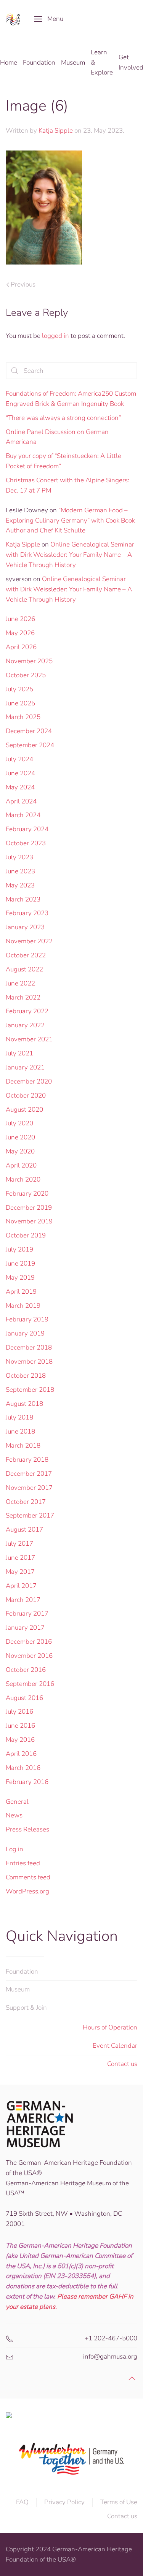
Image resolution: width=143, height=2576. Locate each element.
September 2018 (30, 1390)
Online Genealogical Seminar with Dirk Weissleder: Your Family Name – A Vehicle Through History (70, 555)
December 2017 (29, 1474)
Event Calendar (115, 2046)
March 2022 (23, 997)
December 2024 (29, 731)
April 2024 (21, 801)
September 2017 (30, 1515)
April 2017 (21, 1586)
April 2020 (21, 1165)
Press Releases (27, 1829)
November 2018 (29, 1362)
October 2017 (26, 1502)
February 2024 (27, 829)
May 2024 (20, 787)
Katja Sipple (56, 131)
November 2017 (29, 1488)
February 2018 (27, 1460)
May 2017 (20, 1572)
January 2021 (25, 1067)
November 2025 (29, 661)
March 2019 (23, 1306)
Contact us (122, 2064)
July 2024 (19, 759)
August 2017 (24, 1530)
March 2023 (23, 899)
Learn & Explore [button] (102, 63)
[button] (49, 19)
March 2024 (23, 815)
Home (9, 63)
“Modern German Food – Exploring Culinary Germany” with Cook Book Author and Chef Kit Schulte (70, 520)
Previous (23, 284)
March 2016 (23, 1768)
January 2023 (25, 927)
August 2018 (24, 1404)
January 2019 (25, 1333)
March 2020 (23, 1179)
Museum (18, 1989)
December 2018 (29, 1347)
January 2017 (25, 1628)
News (14, 1815)
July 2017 (19, 1544)
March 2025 (23, 717)
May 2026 (20, 633)
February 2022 (27, 1011)
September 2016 (30, 1684)
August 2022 (24, 969)
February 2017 (27, 1614)
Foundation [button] (39, 63)
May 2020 (20, 1151)
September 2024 (30, 745)
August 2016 (24, 1698)
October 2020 (26, 1096)
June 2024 (20, 773)
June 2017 (20, 1558)
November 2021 (29, 1039)
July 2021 (19, 1053)
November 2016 (29, 1656)
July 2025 (19, 689)
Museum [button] (73, 63)
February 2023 (27, 913)
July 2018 (19, 1417)
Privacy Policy (64, 2502)
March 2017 (23, 1600)
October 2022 (26, 955)
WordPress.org (27, 1891)
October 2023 (26, 843)
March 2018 (23, 1446)
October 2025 (26, 675)
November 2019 (29, 1221)
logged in (55, 336)
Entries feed (23, 1863)
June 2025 (20, 703)
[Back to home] (14, 19)
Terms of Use (119, 2502)
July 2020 (19, 1123)
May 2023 (20, 885)
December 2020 (29, 1081)
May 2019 (20, 1278)
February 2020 (27, 1194)
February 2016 (27, 1782)
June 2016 (20, 1726)
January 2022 (25, 1025)
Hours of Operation (110, 2027)
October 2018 (26, 1376)
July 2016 (19, 1712)
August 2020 (24, 1110)
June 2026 (20, 619)
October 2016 (26, 1670)
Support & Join (26, 2008)
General (17, 1802)
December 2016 (29, 1642)
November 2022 (29, 941)
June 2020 (20, 1137)
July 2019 (19, 1249)
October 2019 (26, 1235)
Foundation (22, 1972)
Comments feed (28, 1877)
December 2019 (29, 1208)
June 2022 (20, 983)
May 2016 (20, 1740)
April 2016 (21, 1754)
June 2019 (20, 1263)
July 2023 (19, 857)
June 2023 (20, 871)
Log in (14, 1849)
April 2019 (21, 1292)
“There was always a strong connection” (63, 418)
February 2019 (27, 1319)
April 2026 (21, 647)
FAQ (22, 2502)
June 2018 (20, 1431)
